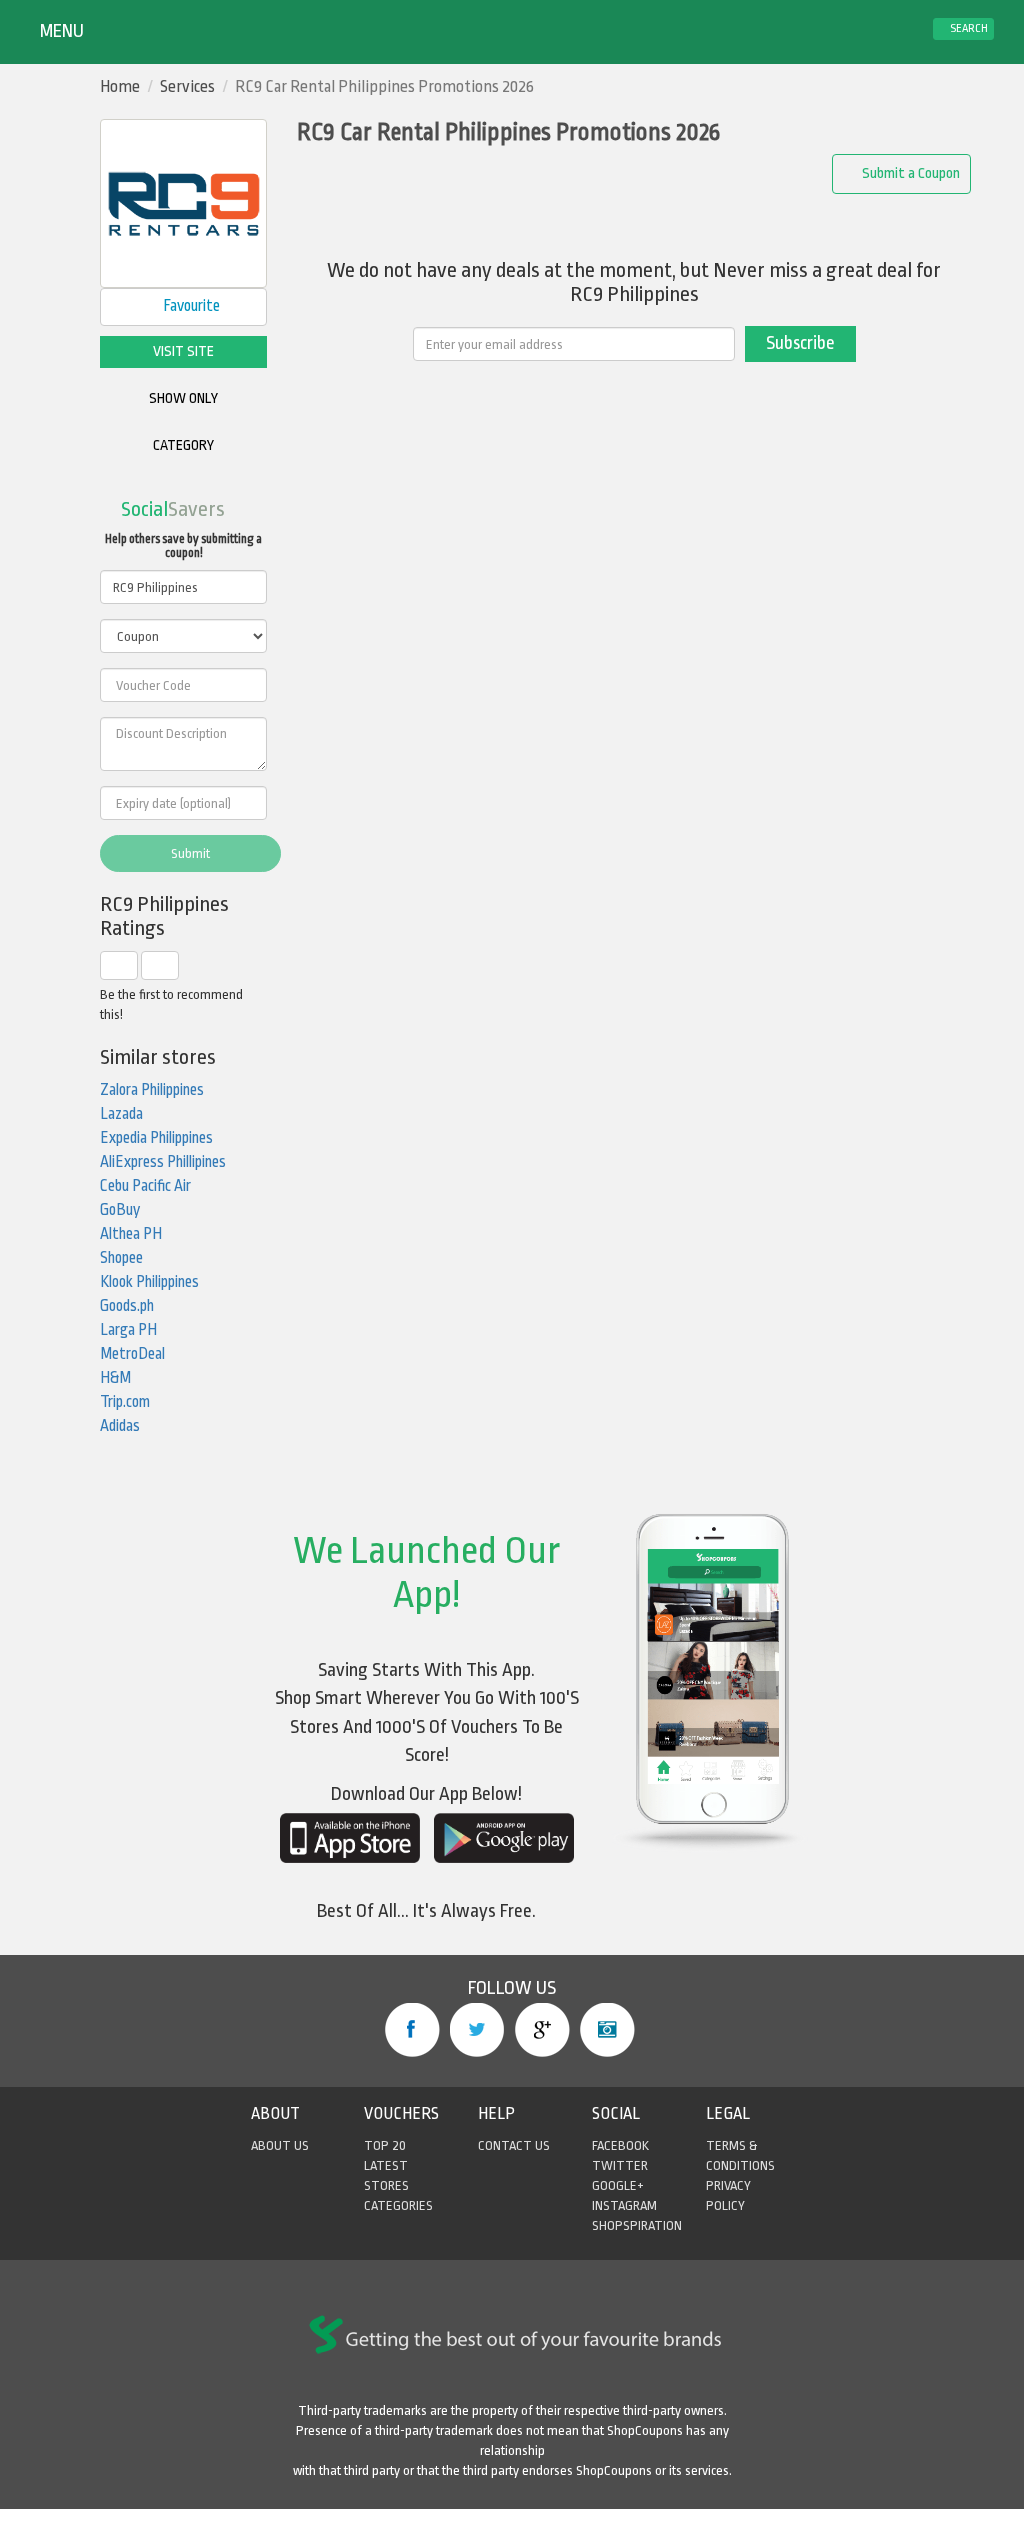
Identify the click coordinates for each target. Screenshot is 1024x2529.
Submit (190, 853)
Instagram (607, 2030)
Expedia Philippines (156, 1138)
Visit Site (183, 351)
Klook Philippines (149, 1282)
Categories (398, 2205)
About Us (280, 2145)
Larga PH (128, 1330)
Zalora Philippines (152, 1090)
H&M (115, 1378)
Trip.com (125, 1402)
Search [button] (968, 28)
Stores (386, 2185)
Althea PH (131, 1234)
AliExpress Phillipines (163, 1162)
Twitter (477, 2030)
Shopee (121, 1258)
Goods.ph (127, 1306)
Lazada (121, 1114)
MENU (60, 31)
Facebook (412, 2030)
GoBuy (120, 1210)
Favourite (190, 306)
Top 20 (385, 2145)
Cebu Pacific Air (145, 1186)
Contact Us (514, 2145)
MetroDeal (132, 1354)
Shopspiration (637, 2225)
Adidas (120, 1426)
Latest (386, 2165)
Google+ (542, 2030)
